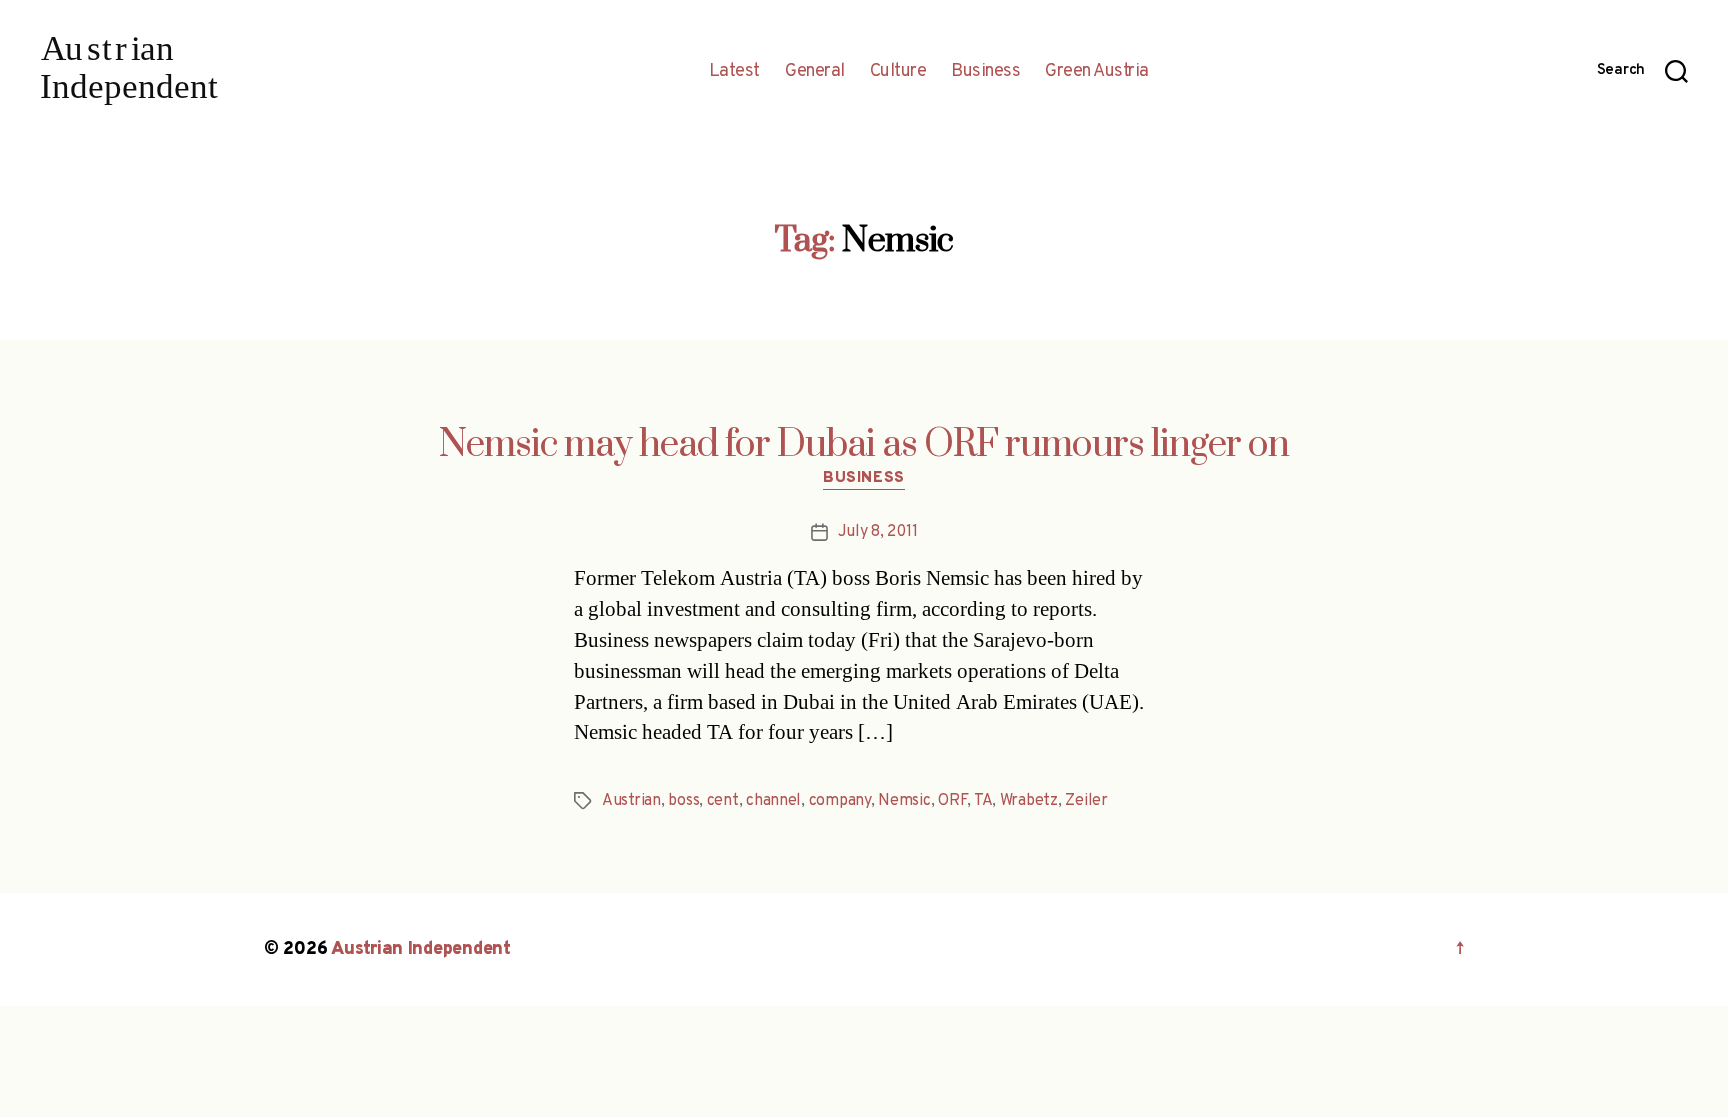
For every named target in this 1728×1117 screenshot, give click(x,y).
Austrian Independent (421, 949)
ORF (952, 801)
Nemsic (904, 801)
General (815, 72)
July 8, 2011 (878, 532)
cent (723, 801)
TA (983, 801)
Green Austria (1097, 72)
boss (683, 801)
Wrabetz (1029, 801)
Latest (734, 72)
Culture (898, 72)
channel (773, 801)
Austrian (631, 801)
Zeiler (1086, 801)
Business (985, 72)
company (840, 801)
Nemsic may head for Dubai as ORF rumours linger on (864, 445)
